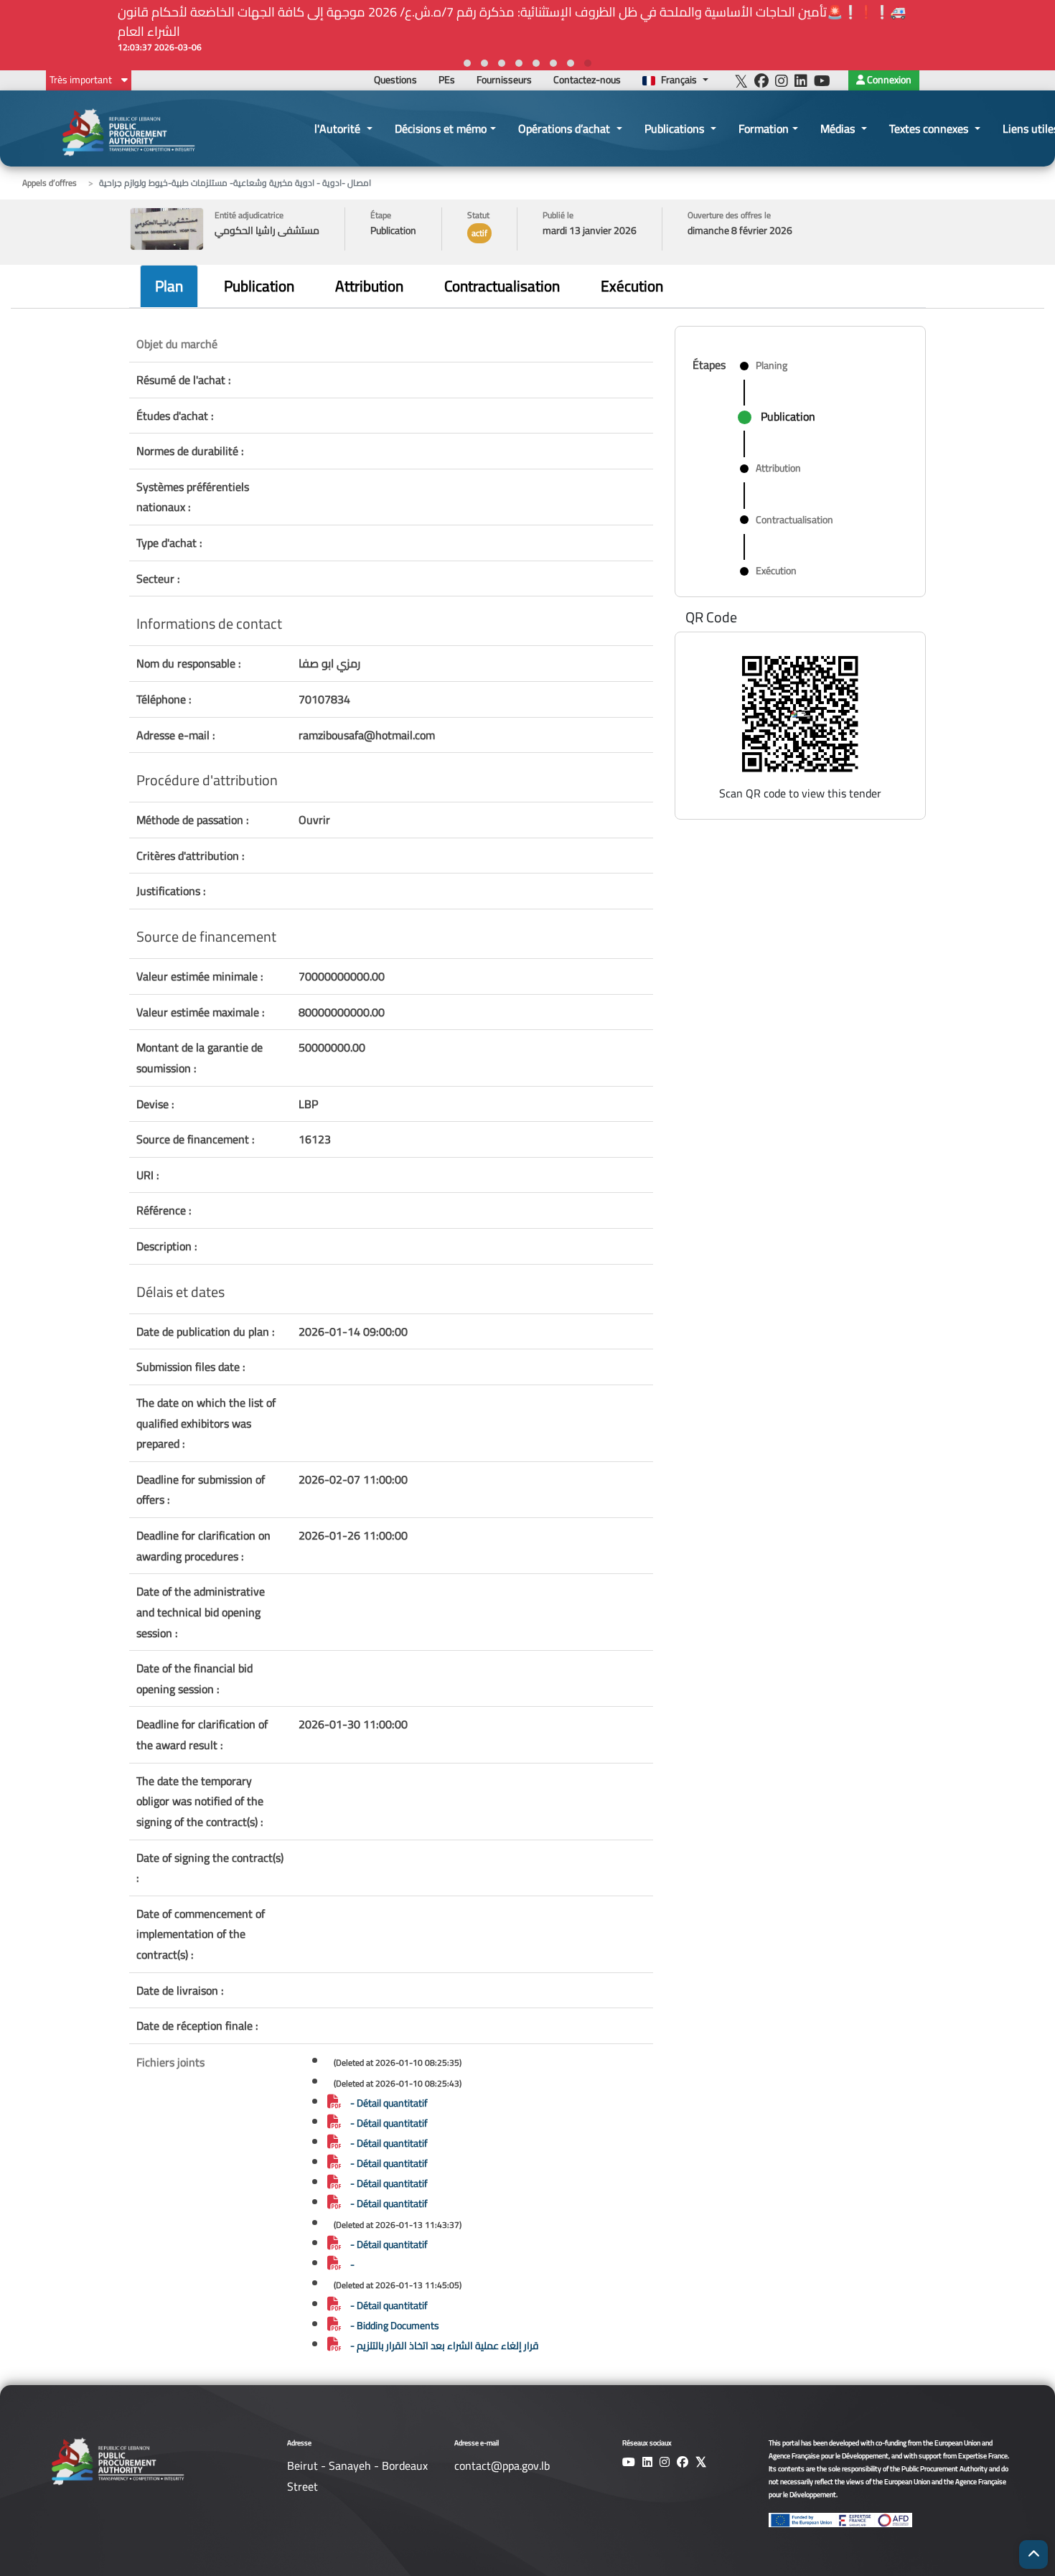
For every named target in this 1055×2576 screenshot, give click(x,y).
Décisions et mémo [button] (441, 128)
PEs (447, 80)
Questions (395, 80)
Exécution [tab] (632, 286)
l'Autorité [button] (339, 128)
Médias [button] (839, 128)
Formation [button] (764, 128)
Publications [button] (676, 128)
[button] (588, 63)
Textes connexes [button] (930, 128)
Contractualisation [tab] (502, 286)
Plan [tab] (169, 286)
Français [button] (679, 80)
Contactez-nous (587, 80)
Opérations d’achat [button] (566, 128)
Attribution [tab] (369, 286)
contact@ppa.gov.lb (502, 2465)
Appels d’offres (50, 183)
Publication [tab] (259, 286)
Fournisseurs (504, 80)
